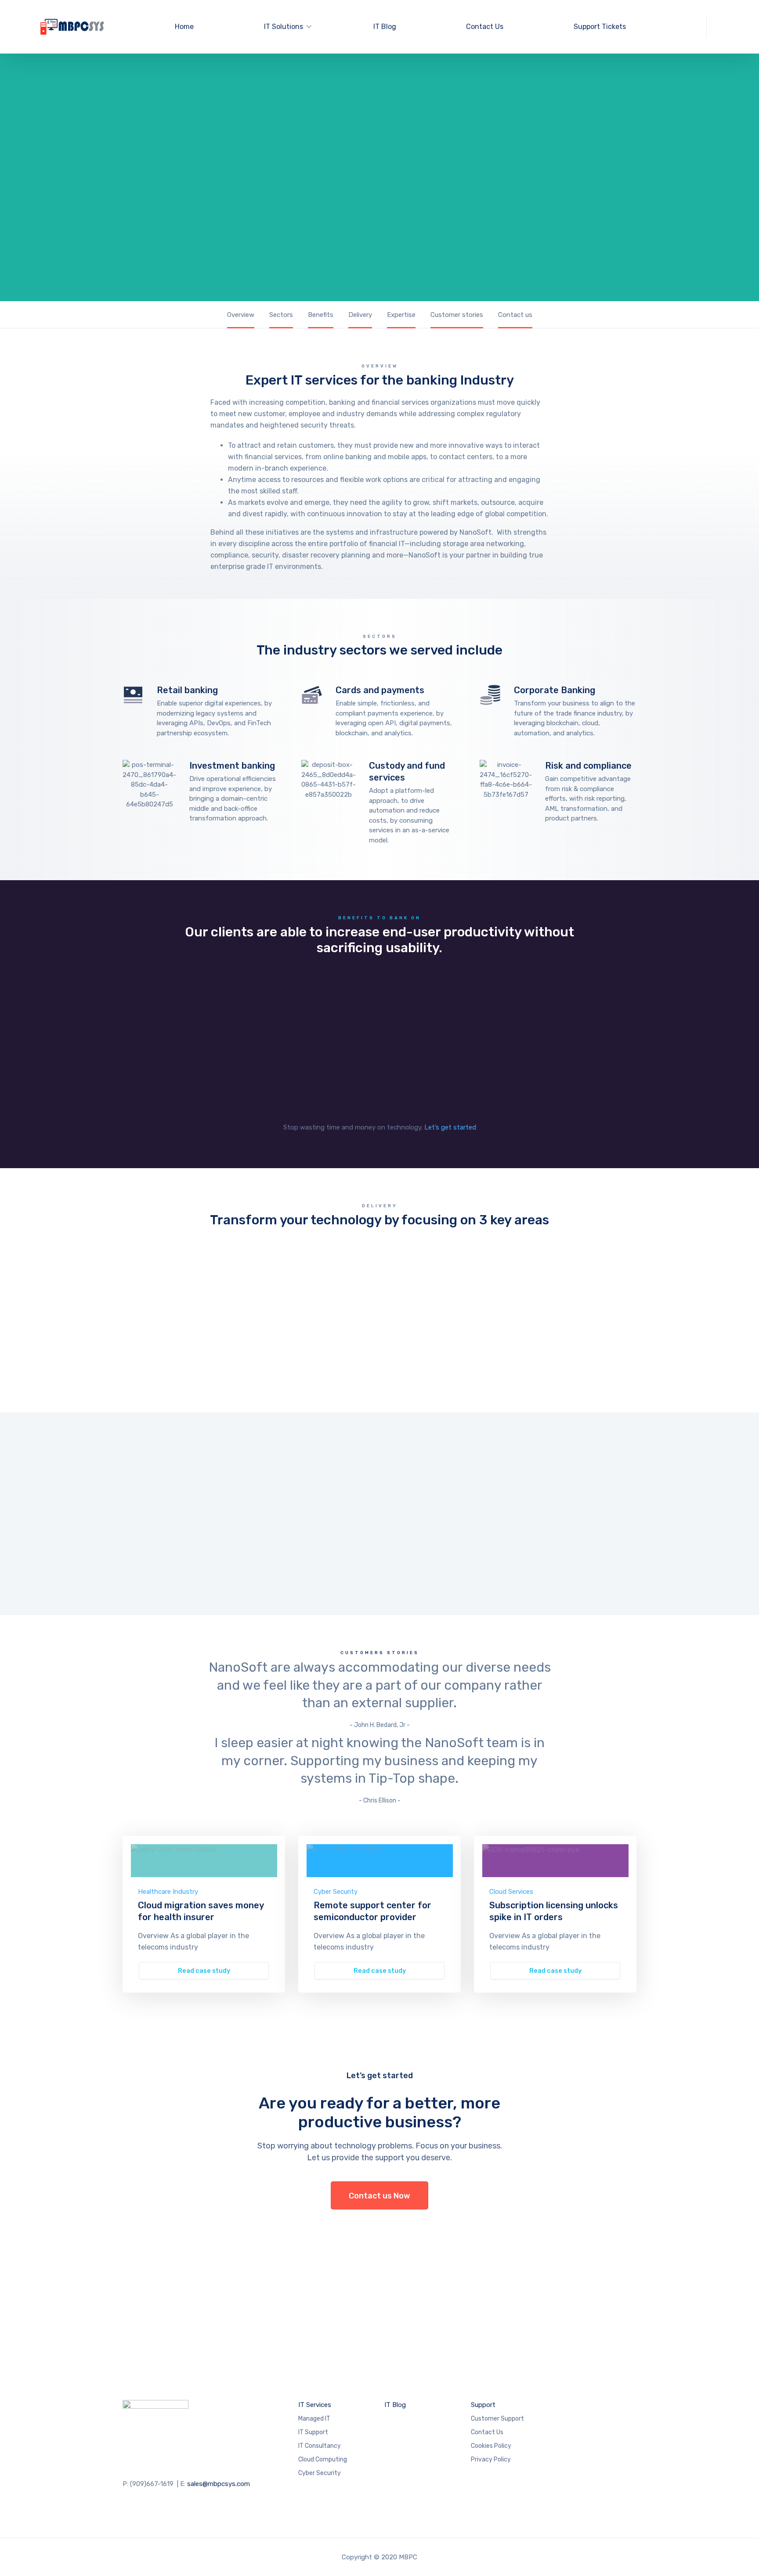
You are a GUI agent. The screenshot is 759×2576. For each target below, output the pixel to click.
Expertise (401, 315)
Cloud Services (511, 1892)
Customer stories (457, 315)
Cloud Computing (323, 2459)
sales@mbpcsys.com (219, 2484)
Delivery (360, 315)
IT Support (313, 2432)
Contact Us (485, 27)
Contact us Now (379, 2196)
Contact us (515, 315)
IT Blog (385, 27)
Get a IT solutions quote (369, 243)
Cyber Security (336, 1892)
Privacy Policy (491, 2459)
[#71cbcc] (204, 1861)
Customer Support (497, 2419)
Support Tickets (600, 27)
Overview (241, 315)
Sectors (281, 315)
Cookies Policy (491, 2446)
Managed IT (314, 2419)
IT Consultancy (320, 2446)
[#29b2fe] (380, 1861)
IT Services (315, 2405)
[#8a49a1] (555, 1861)
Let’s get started (450, 1127)
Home (184, 27)
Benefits (321, 315)
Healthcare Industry (168, 1892)
